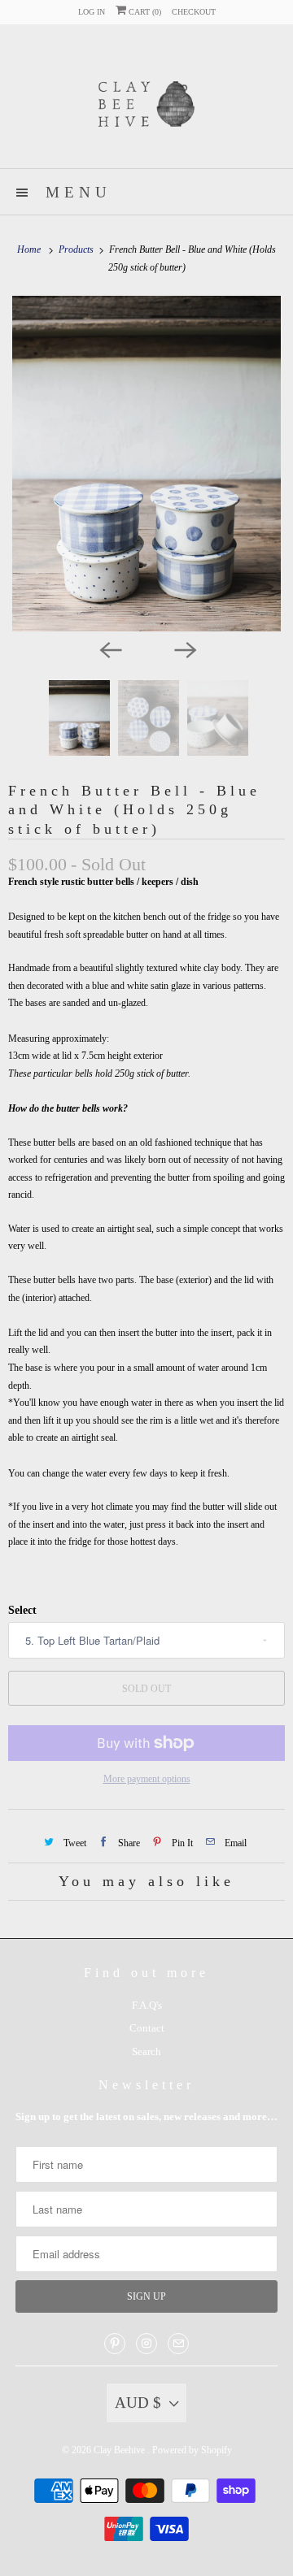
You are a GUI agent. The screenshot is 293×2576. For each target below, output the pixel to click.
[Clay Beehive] (146, 102)
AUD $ (138, 2403)
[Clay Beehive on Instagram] (146, 2344)
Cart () (144, 12)
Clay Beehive (120, 2450)
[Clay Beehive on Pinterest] (115, 2344)
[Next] (184, 649)
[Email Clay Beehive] (178, 2344)
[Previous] (109, 649)
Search (146, 2051)
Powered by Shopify (192, 2450)
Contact (147, 2028)
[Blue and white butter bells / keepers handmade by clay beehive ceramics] (146, 464)
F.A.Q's (147, 2005)
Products (77, 249)
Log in (92, 12)
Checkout (194, 12)
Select (22, 1610)
